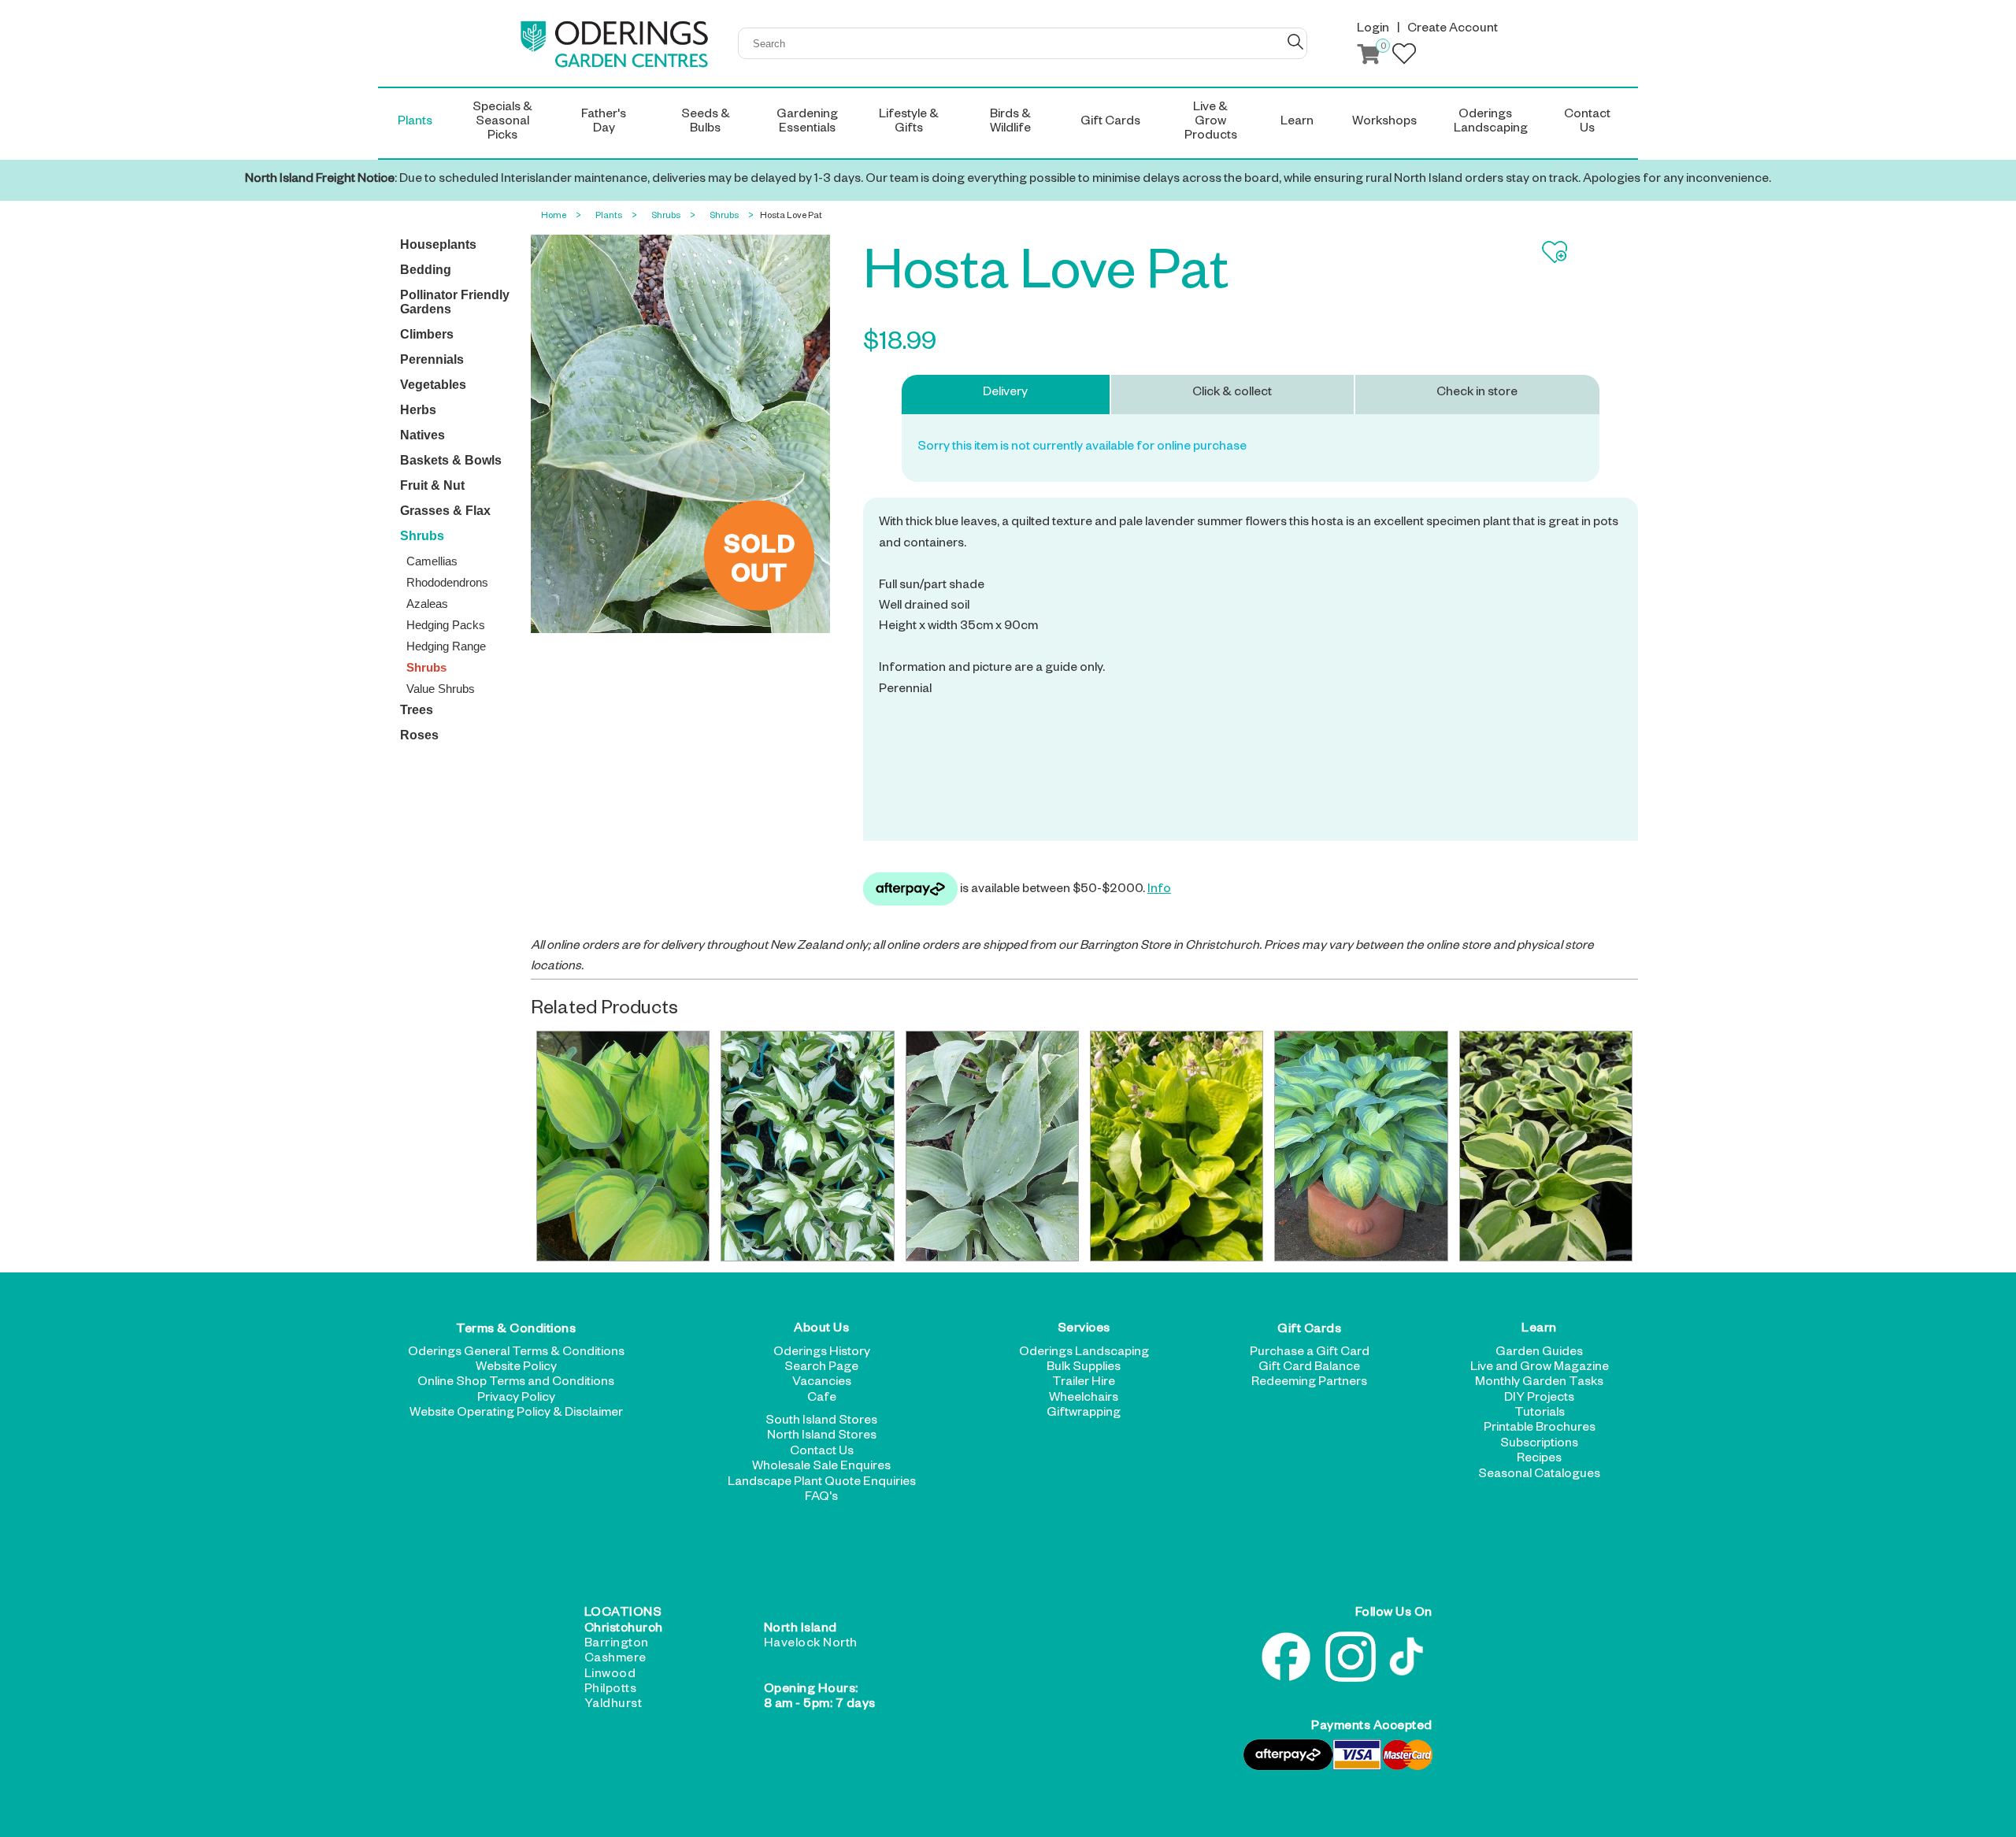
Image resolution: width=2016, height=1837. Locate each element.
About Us (821, 1330)
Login (1373, 30)
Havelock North (811, 1645)
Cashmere (615, 1660)
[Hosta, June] (623, 1146)
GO (1295, 42)
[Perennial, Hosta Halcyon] (992, 1146)
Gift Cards (1309, 1330)
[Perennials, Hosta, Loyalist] (807, 1146)
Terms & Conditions (516, 1330)
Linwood (610, 1676)
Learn (1539, 1330)
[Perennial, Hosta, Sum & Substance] (1177, 1146)
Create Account (1453, 30)
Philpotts (611, 1691)
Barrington (617, 1645)
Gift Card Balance (1309, 1368)
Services (1084, 1330)
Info (1159, 891)
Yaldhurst (613, 1706)
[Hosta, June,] (1361, 1146)
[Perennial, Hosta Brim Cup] (1546, 1146)
